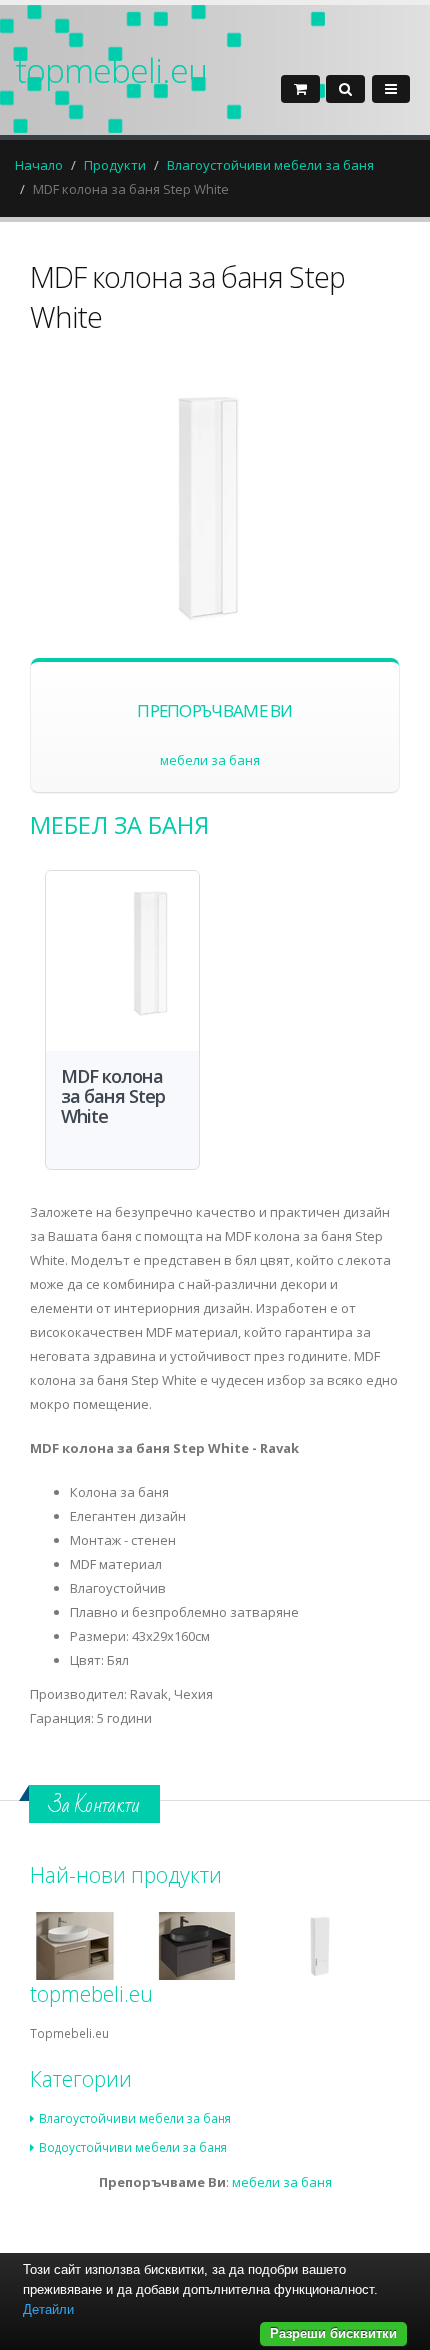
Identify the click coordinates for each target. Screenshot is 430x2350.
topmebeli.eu (111, 70)
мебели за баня (210, 760)
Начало (39, 165)
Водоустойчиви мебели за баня (133, 2147)
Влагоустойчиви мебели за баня (270, 165)
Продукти (115, 165)
